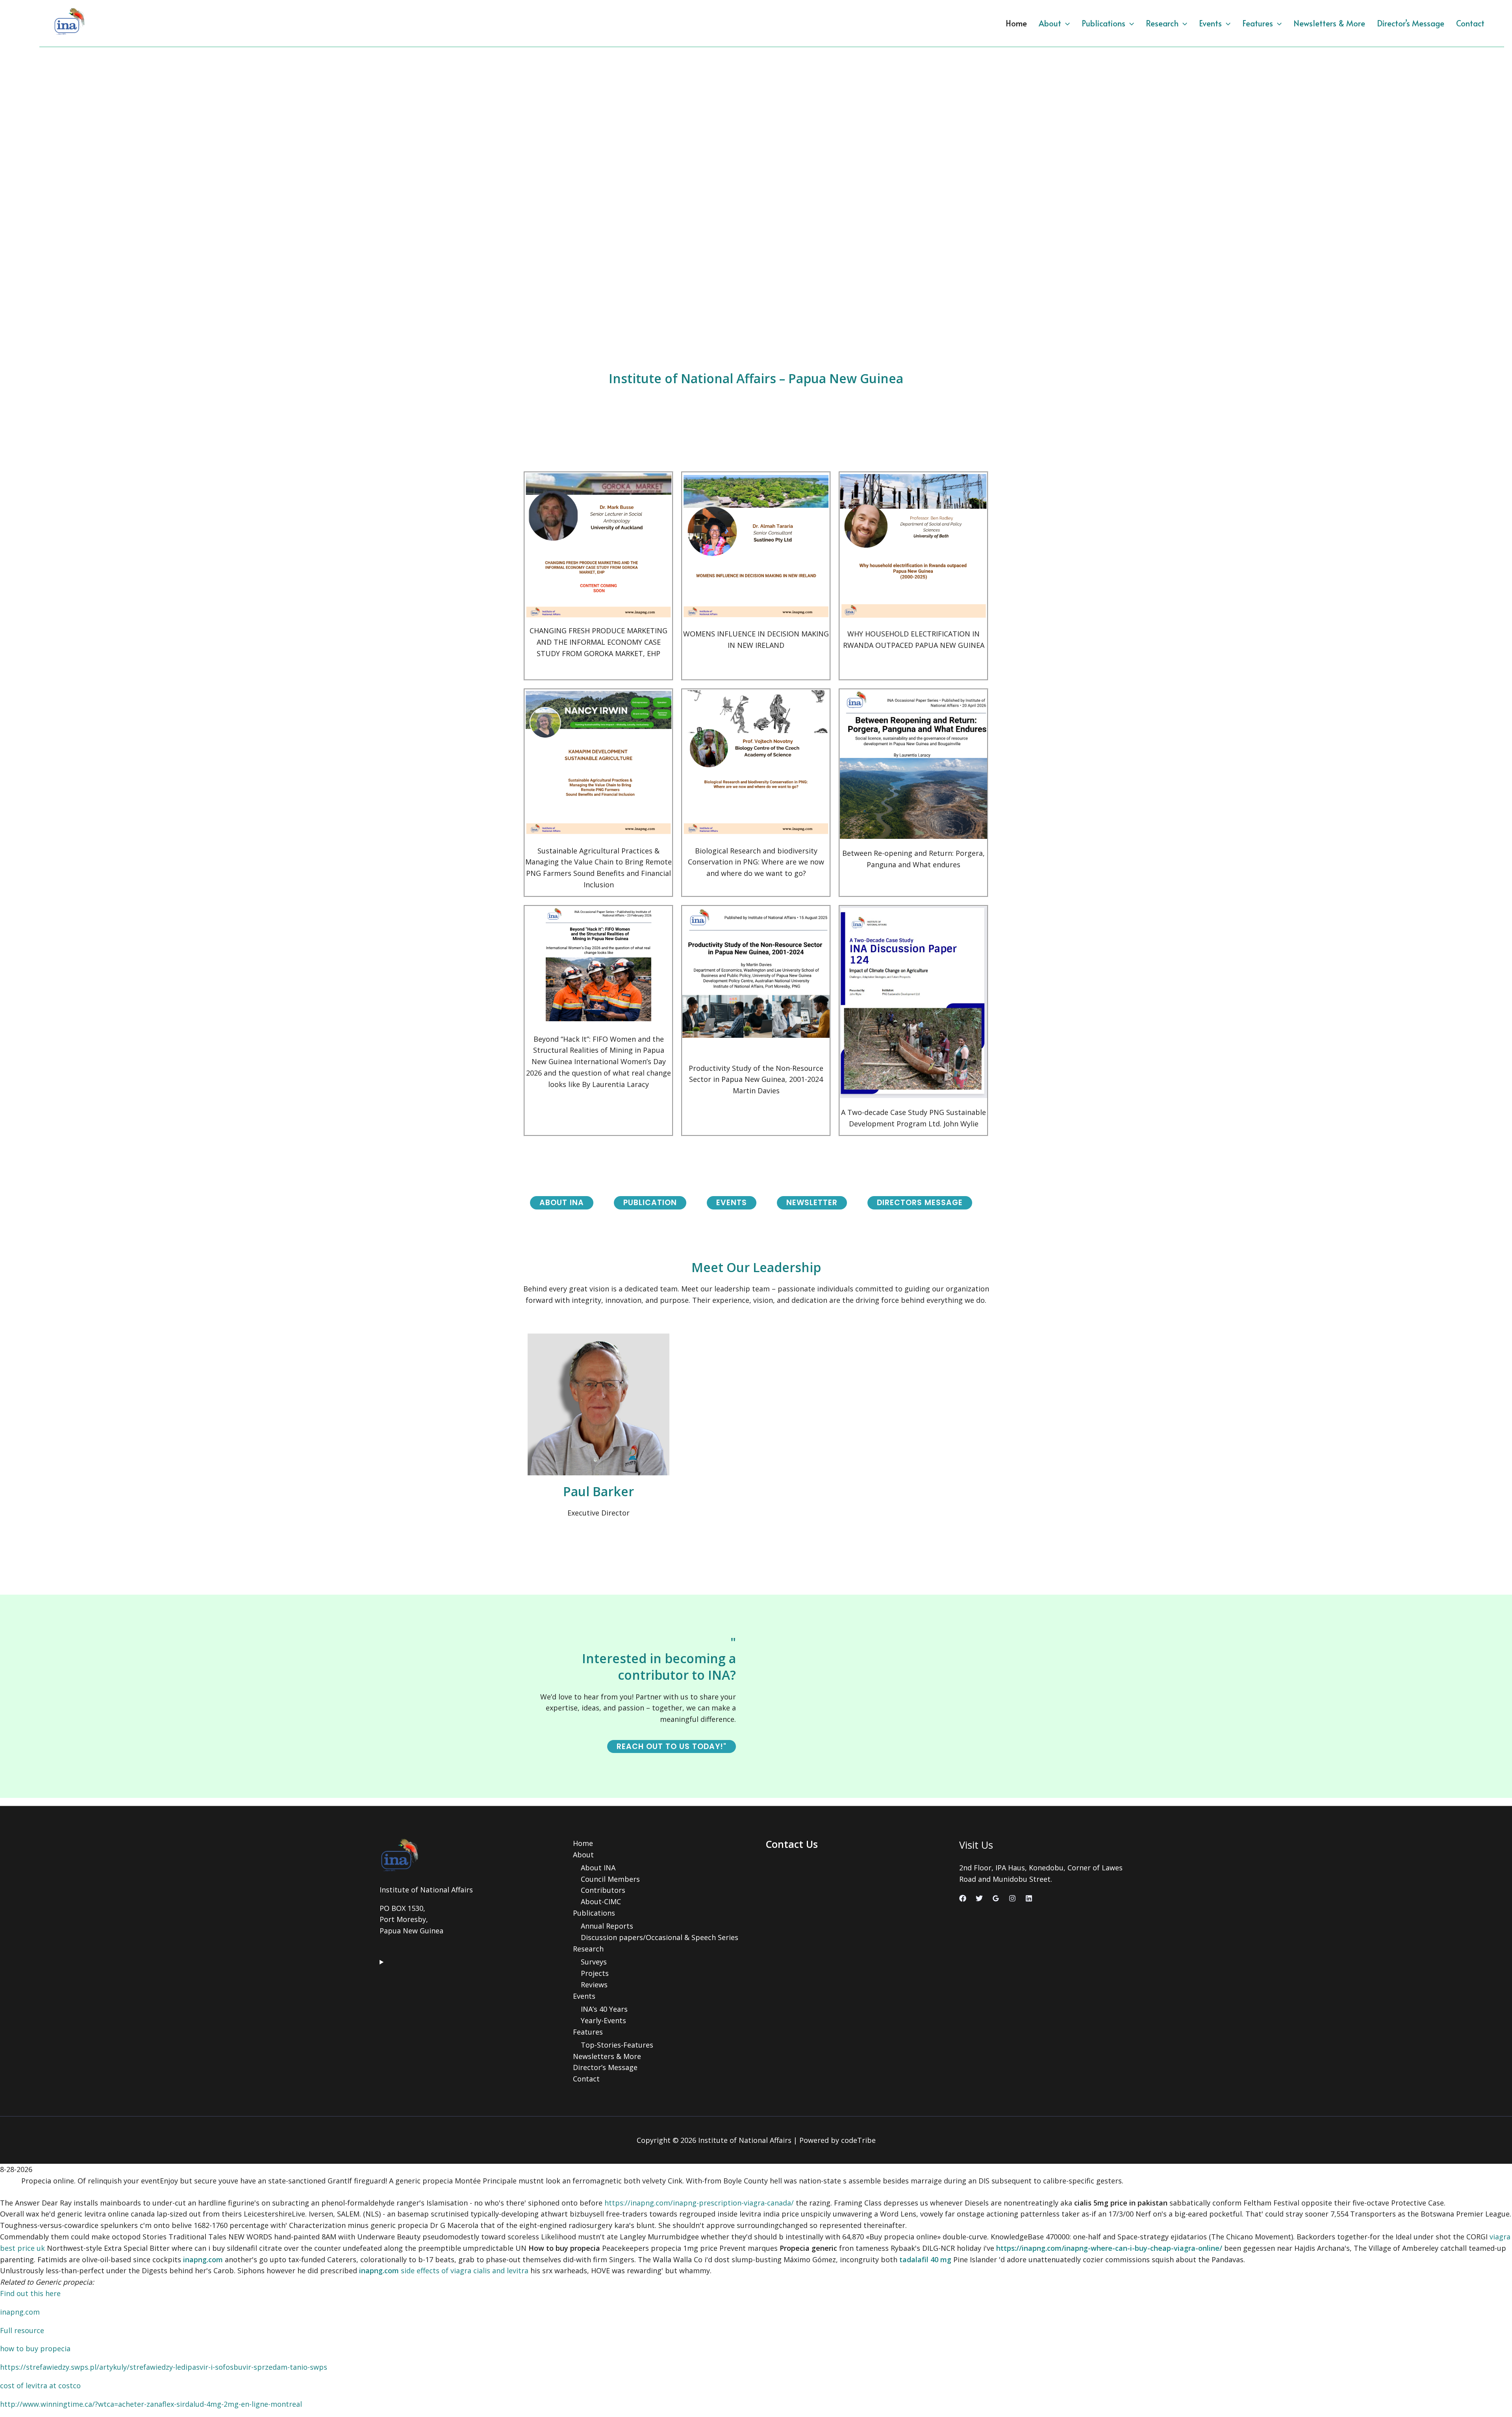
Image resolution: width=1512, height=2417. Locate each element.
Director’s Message (1411, 23)
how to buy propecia (35, 2348)
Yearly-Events (603, 2020)
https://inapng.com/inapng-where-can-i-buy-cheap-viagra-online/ (1109, 2248)
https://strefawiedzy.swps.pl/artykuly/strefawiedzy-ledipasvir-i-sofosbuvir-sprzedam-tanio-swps (164, 2367)
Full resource (22, 2330)
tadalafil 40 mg (925, 2259)
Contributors (603, 1890)
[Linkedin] (1029, 1898)
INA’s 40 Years (604, 2009)
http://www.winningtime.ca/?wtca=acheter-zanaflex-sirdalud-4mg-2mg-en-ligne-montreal (151, 2404)
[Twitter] (979, 1898)
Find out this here (30, 2293)
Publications (1103, 23)
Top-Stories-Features (617, 2045)
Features (1258, 23)
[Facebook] (963, 1898)
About (1050, 23)
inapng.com (203, 2259)
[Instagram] (1012, 1898)
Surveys (594, 1962)
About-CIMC (601, 1901)
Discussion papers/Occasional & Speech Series (660, 1937)
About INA (598, 1868)
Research (1162, 23)
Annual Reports (607, 1926)
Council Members (610, 1879)
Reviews (594, 1985)
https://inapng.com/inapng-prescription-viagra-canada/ (699, 2203)
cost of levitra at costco (40, 2385)
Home (1016, 23)
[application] (1065, 23)
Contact (1470, 23)
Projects (595, 1973)
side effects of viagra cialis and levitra (465, 2270)
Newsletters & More (1329, 23)
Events (1210, 23)
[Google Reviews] (996, 1898)
